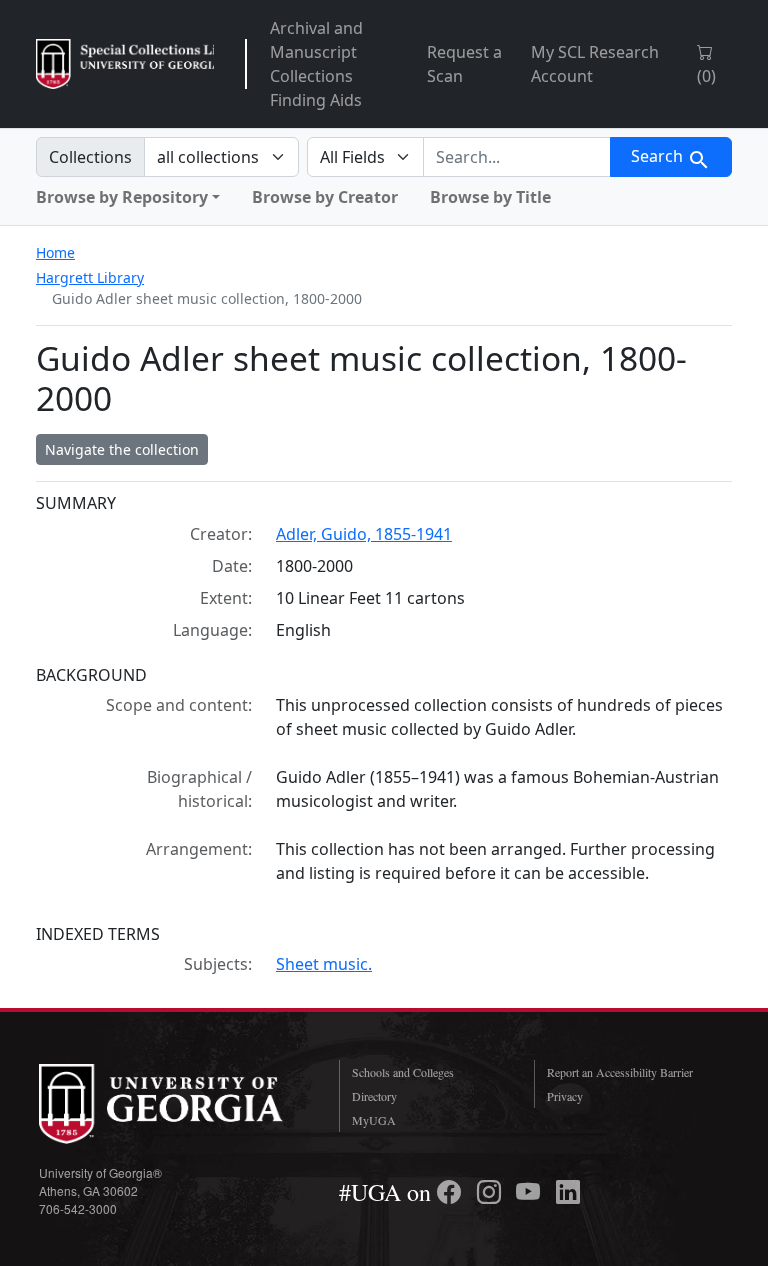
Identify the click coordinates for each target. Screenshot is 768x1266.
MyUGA (374, 1120)
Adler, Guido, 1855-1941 (364, 534)
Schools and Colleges (403, 1072)
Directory (374, 1096)
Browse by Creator (325, 197)
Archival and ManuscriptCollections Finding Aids (316, 64)
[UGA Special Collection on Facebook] (452, 1192)
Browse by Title (490, 197)
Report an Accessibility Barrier (620, 1072)
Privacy (565, 1096)
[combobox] (517, 157)
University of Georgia (174, 1104)
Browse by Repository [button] (122, 197)
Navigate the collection (122, 449)
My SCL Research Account (595, 64)
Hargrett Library (90, 277)
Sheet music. (324, 964)
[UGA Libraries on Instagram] (492, 1192)
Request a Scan (464, 64)
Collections (90, 157)
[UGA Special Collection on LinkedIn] (568, 1192)
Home (55, 252)
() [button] (706, 76)
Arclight (125, 64)
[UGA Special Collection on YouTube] (531, 1192)
